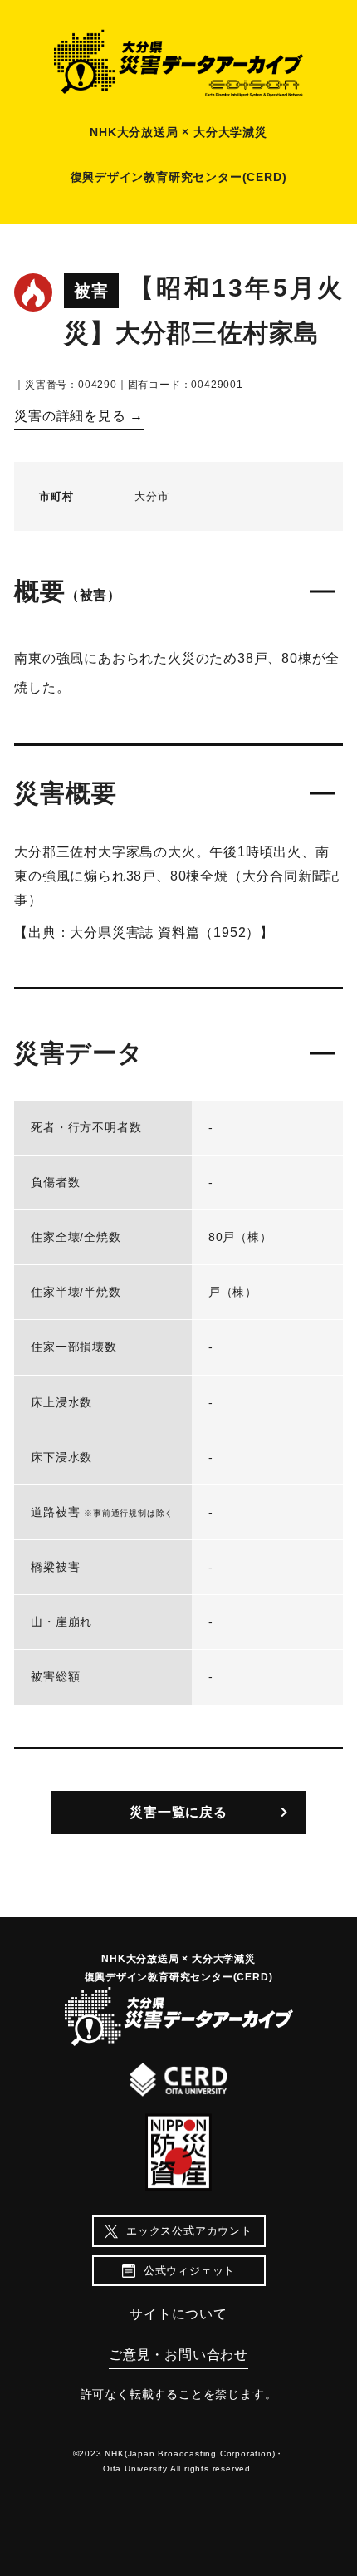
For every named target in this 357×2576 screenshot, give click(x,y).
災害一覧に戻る (178, 1812)
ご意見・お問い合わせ (178, 2355)
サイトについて (178, 2314)
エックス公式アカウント (189, 2231)
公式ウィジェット (189, 2271)
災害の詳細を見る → (79, 416)
